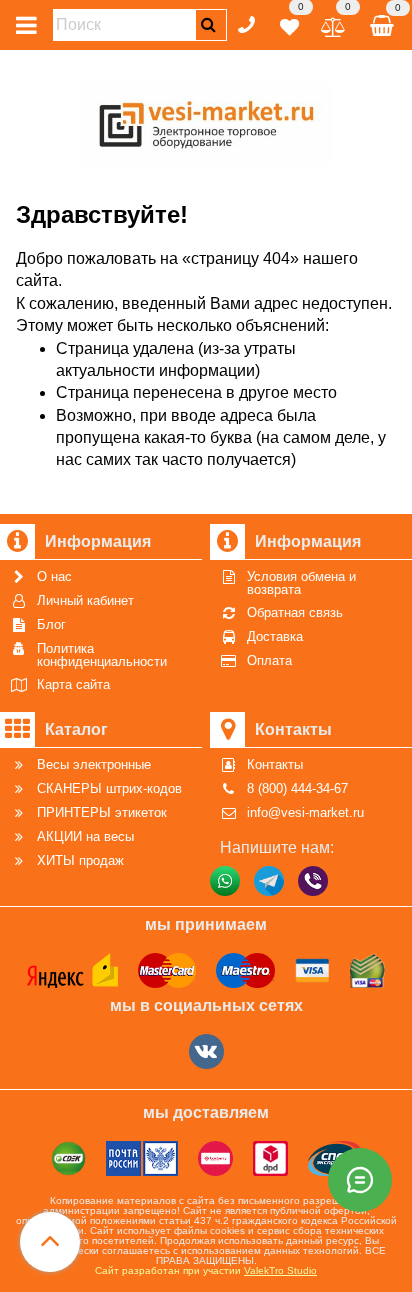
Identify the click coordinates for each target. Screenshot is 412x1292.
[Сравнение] (333, 23)
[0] (289, 23)
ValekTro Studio (280, 1270)
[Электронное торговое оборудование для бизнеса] (206, 120)
